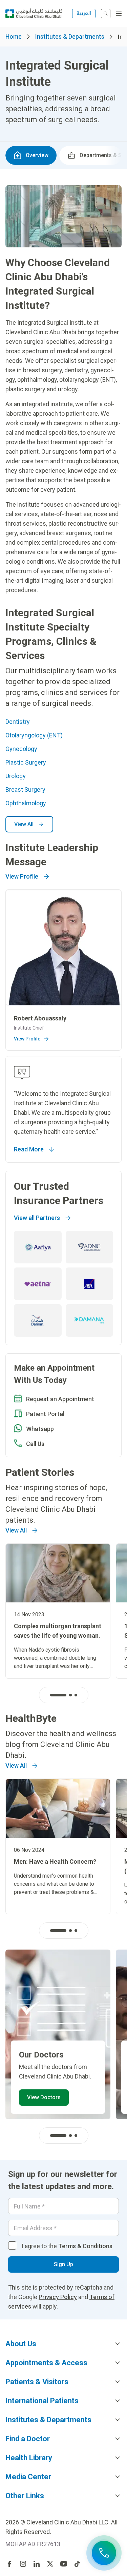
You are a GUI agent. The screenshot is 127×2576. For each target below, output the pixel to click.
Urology (16, 776)
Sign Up (63, 2264)
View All (24, 824)
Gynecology (21, 749)
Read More (29, 1149)
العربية (84, 13)
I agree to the (67, 2246)
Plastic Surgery (26, 762)
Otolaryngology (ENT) (34, 735)
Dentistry (18, 722)
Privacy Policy (58, 2297)
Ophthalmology (26, 803)
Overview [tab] (37, 155)
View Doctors (44, 2097)
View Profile (22, 876)
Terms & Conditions (85, 2246)
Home (14, 36)
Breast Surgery (25, 789)
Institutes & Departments (70, 36)
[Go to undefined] (9, 2564)
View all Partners (37, 1218)
